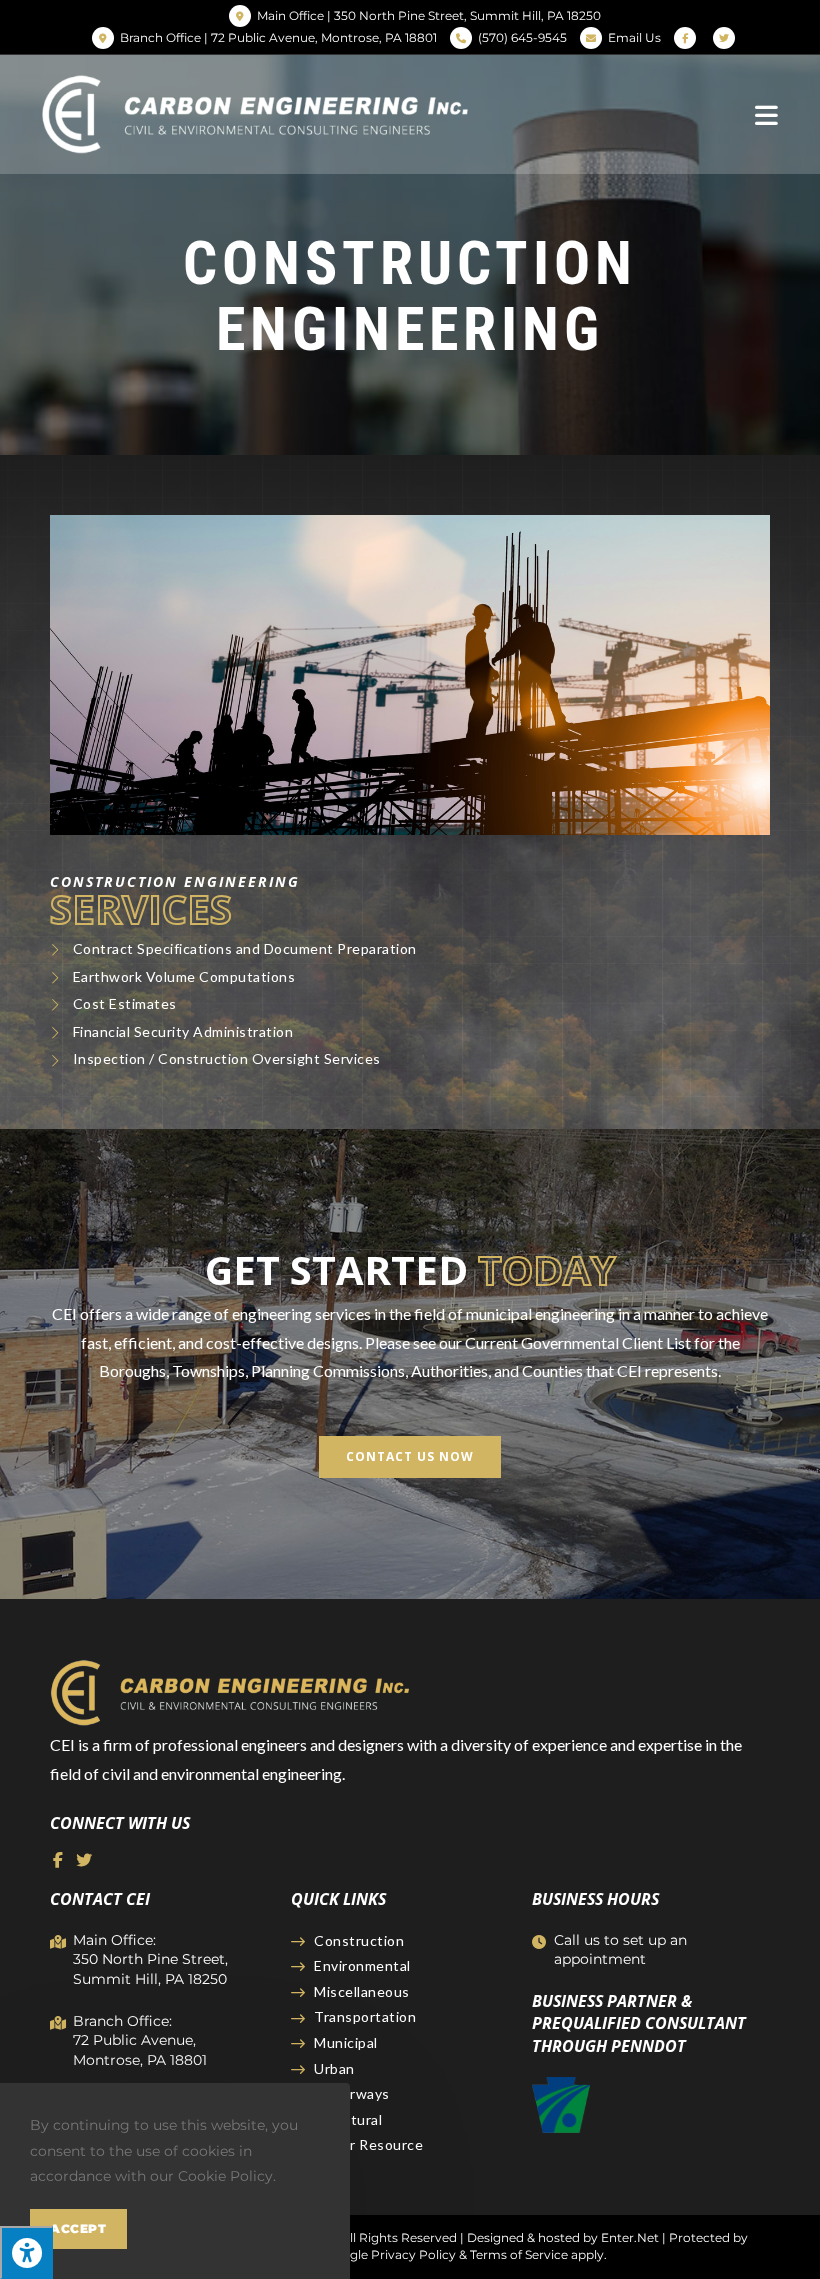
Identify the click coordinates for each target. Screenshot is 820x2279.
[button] (410, 1457)
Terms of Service (519, 2254)
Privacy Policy (413, 2254)
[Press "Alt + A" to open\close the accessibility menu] (26, 2252)
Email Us (634, 37)
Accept (78, 2228)
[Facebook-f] (58, 1860)
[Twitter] (84, 1860)
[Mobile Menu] (767, 114)
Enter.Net (630, 2237)
